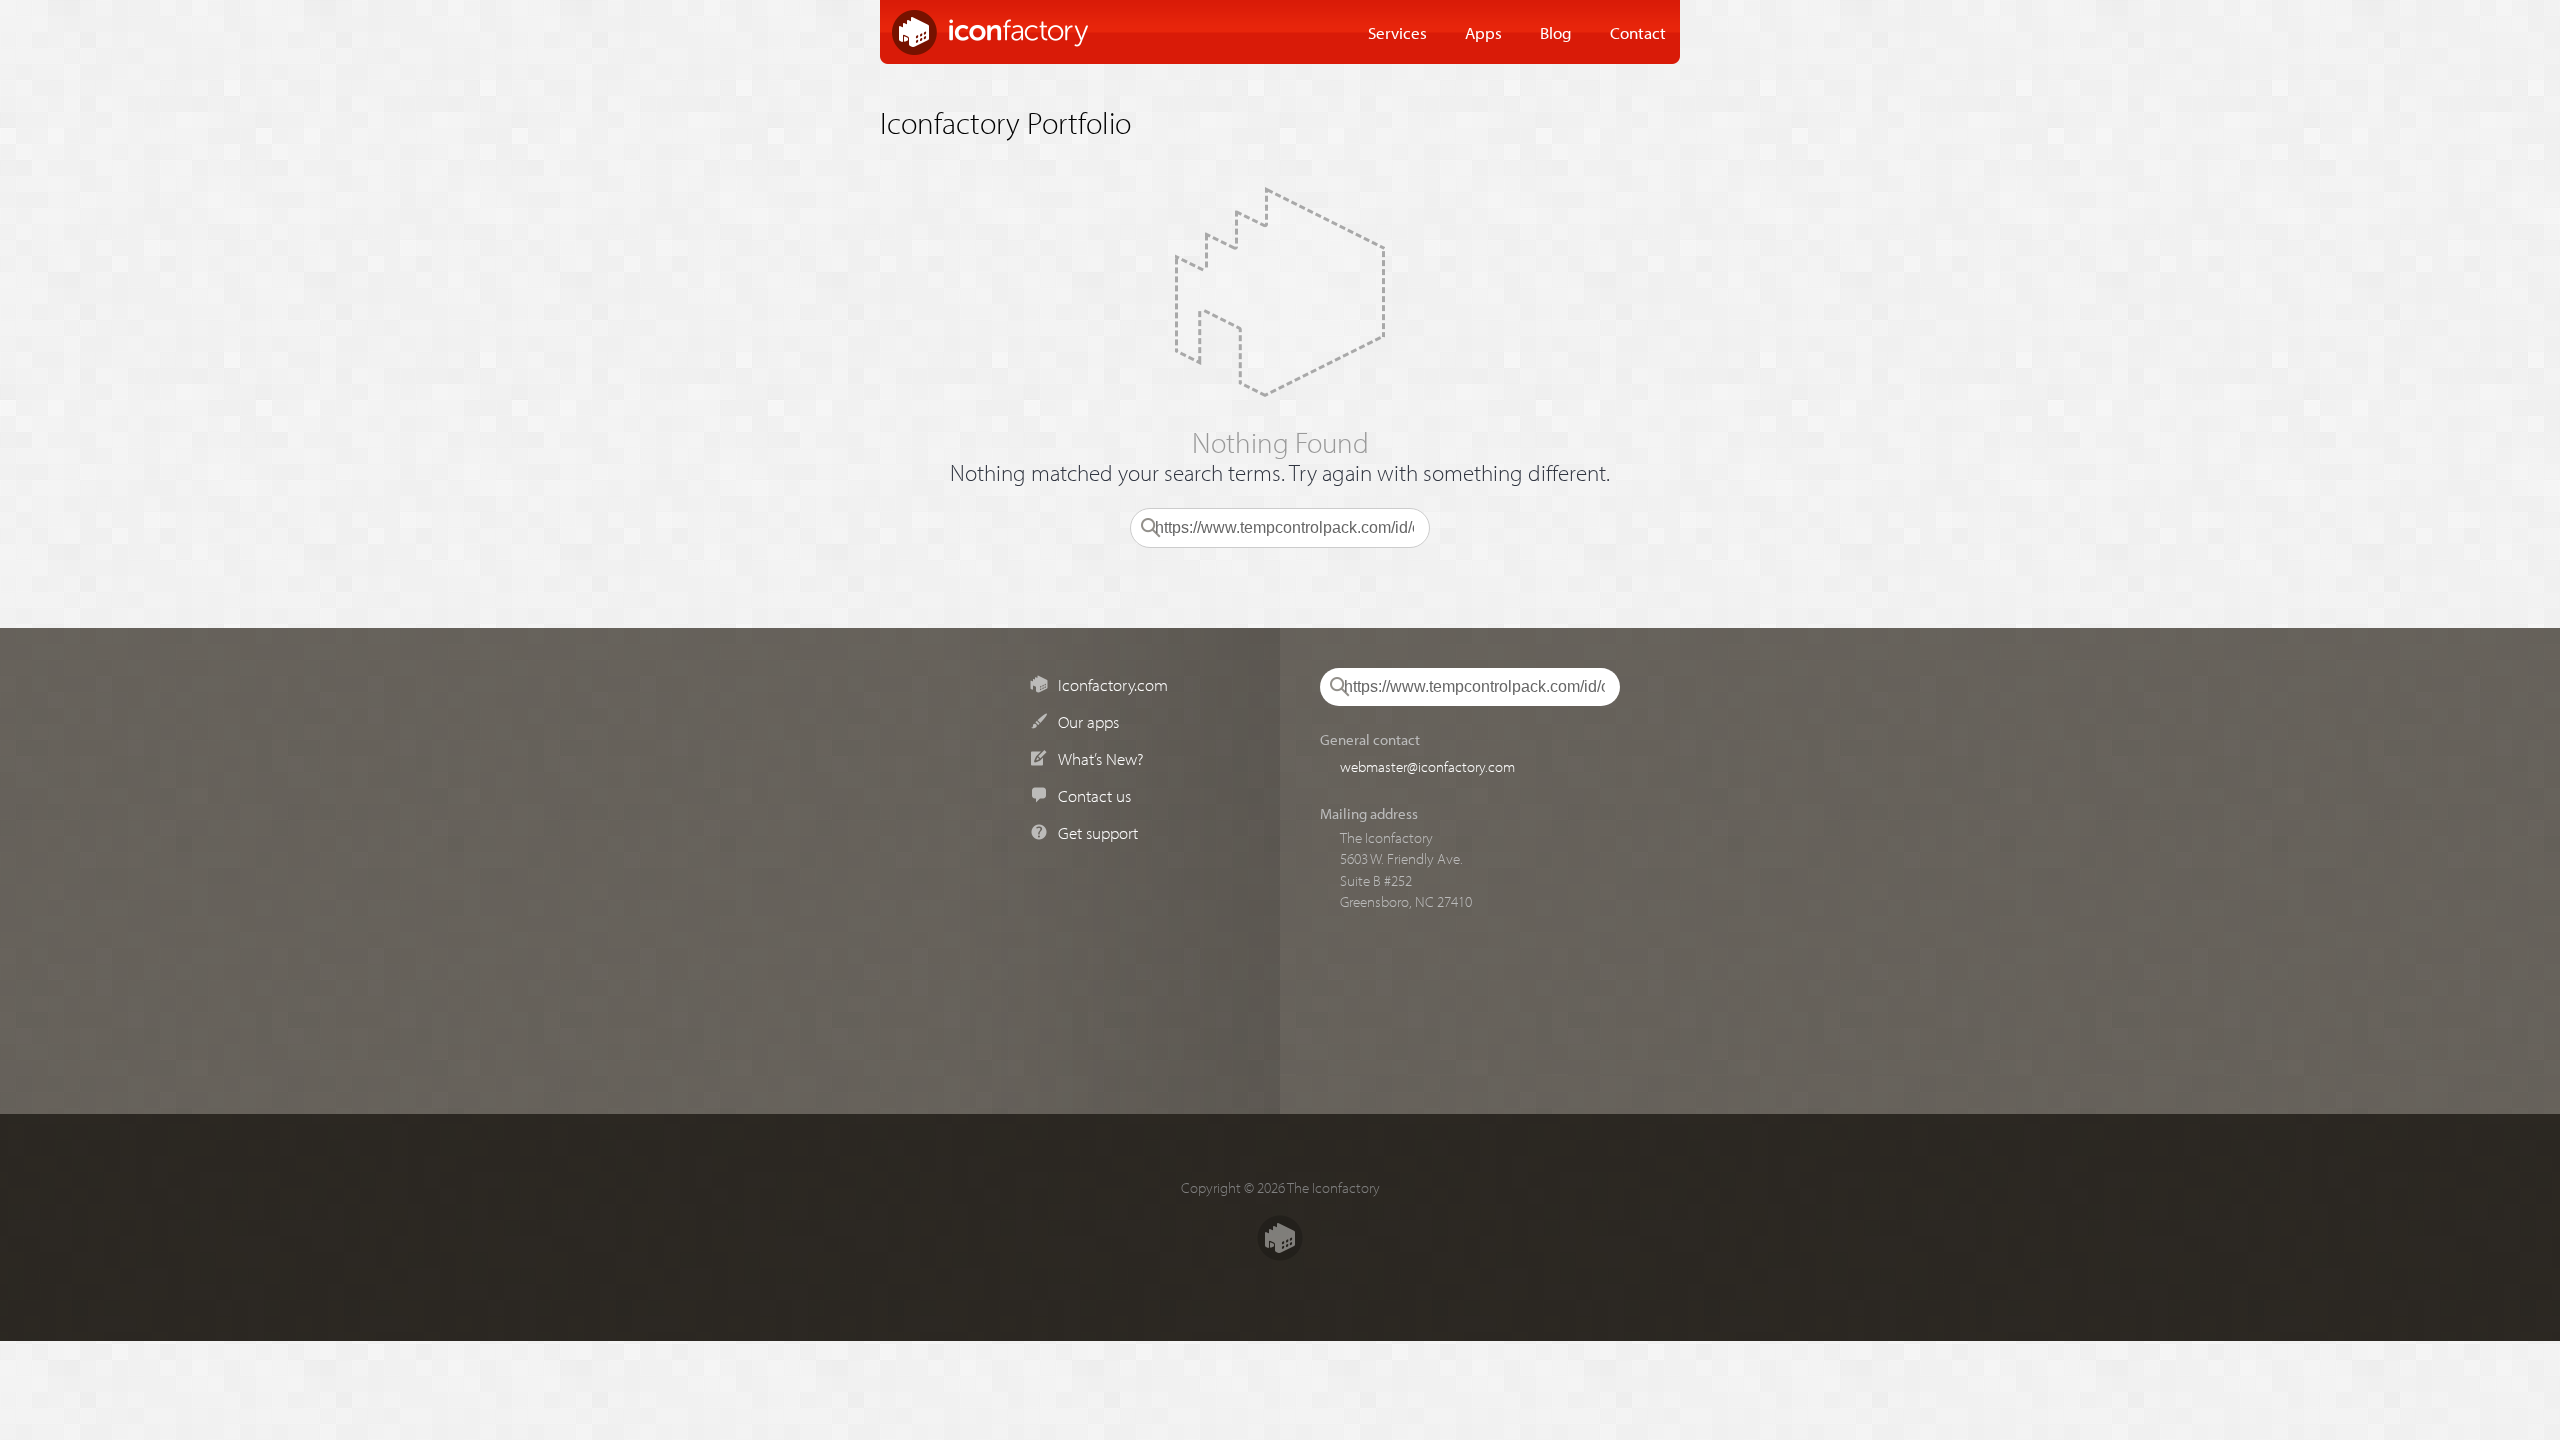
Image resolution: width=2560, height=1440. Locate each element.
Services (1397, 32)
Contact (1638, 32)
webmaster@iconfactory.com (1427, 766)
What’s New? (1100, 758)
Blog (1556, 32)
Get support (1098, 832)
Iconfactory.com (1113, 684)
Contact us (1094, 795)
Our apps (1088, 721)
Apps (1483, 32)
